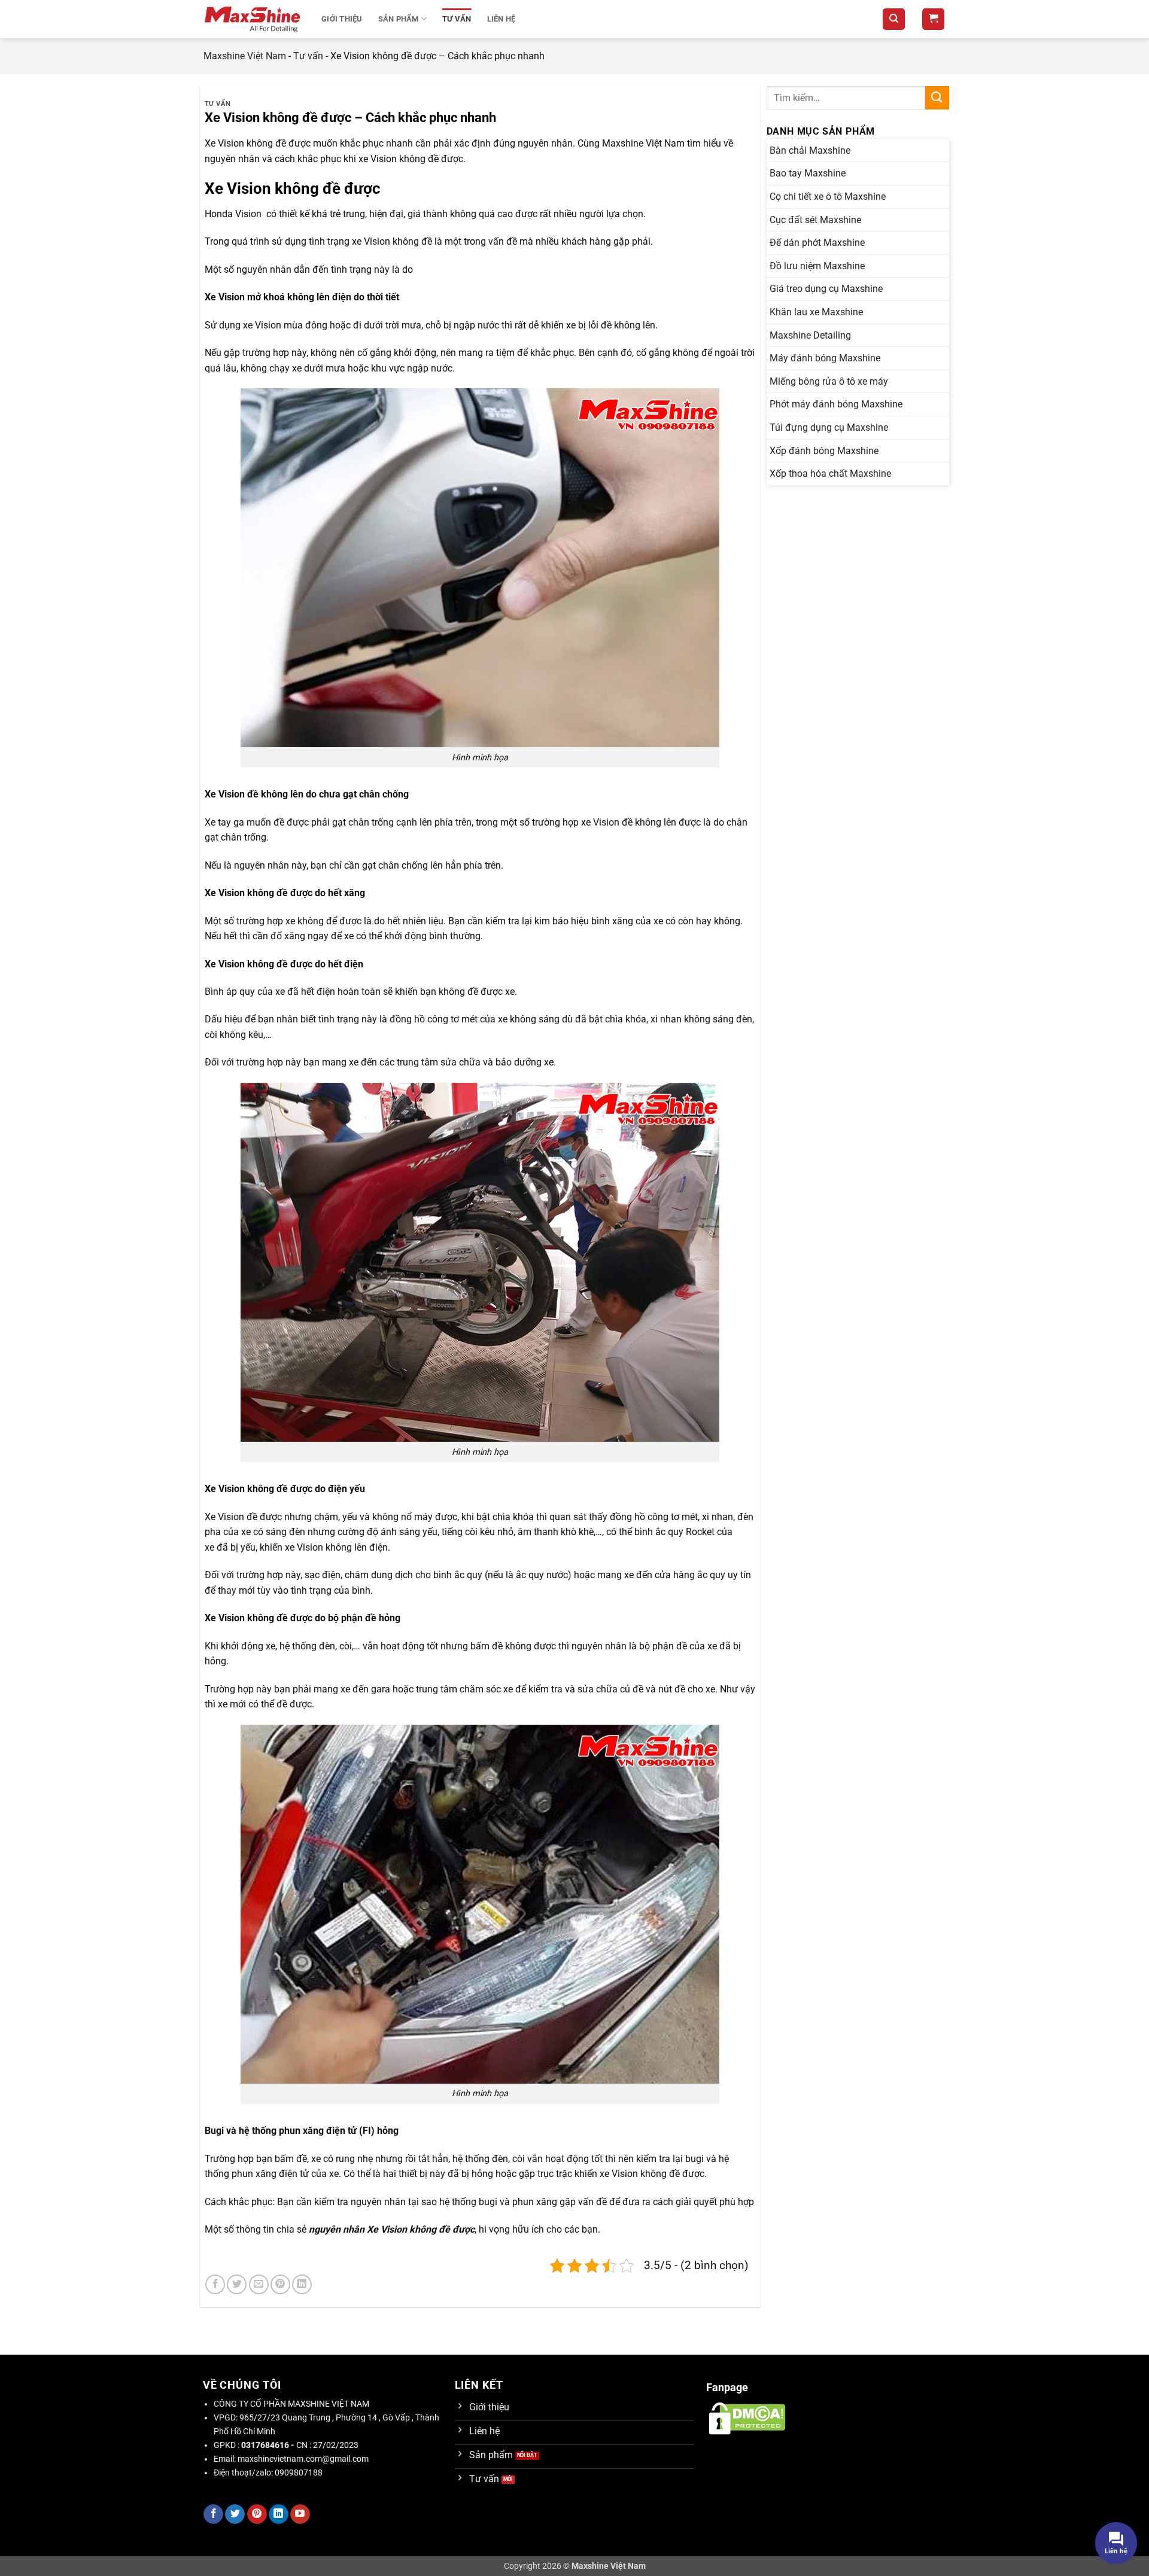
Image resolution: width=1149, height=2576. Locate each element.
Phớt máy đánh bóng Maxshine (836, 404)
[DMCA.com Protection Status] (747, 2418)
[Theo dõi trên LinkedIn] (279, 2514)
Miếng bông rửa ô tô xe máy (829, 381)
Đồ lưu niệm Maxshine (817, 266)
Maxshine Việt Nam (245, 56)
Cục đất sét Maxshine (815, 220)
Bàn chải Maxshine (810, 150)
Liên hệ (501, 19)
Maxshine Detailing (810, 335)
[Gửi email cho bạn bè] (259, 2284)
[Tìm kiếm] (894, 19)
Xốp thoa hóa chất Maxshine (830, 474)
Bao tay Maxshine (808, 173)
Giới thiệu (342, 19)
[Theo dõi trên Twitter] (235, 2514)
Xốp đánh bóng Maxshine (824, 451)
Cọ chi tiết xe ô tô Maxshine (828, 197)
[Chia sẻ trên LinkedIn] (302, 2284)
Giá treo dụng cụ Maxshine (826, 289)
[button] (933, 19)
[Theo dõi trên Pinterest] (257, 2514)
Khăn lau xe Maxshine (816, 312)
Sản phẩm (399, 19)
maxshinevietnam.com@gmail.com (303, 2459)
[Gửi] (937, 98)
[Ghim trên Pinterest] (280, 2284)
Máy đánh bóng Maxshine (825, 358)
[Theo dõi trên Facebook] (213, 2514)
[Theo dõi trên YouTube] (300, 2514)
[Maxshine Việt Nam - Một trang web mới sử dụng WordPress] (253, 19)
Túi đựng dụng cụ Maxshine (829, 427)
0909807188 (299, 2473)
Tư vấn (457, 19)
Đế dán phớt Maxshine (817, 243)
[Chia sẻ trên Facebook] (215, 2284)
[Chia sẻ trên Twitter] (237, 2284)
